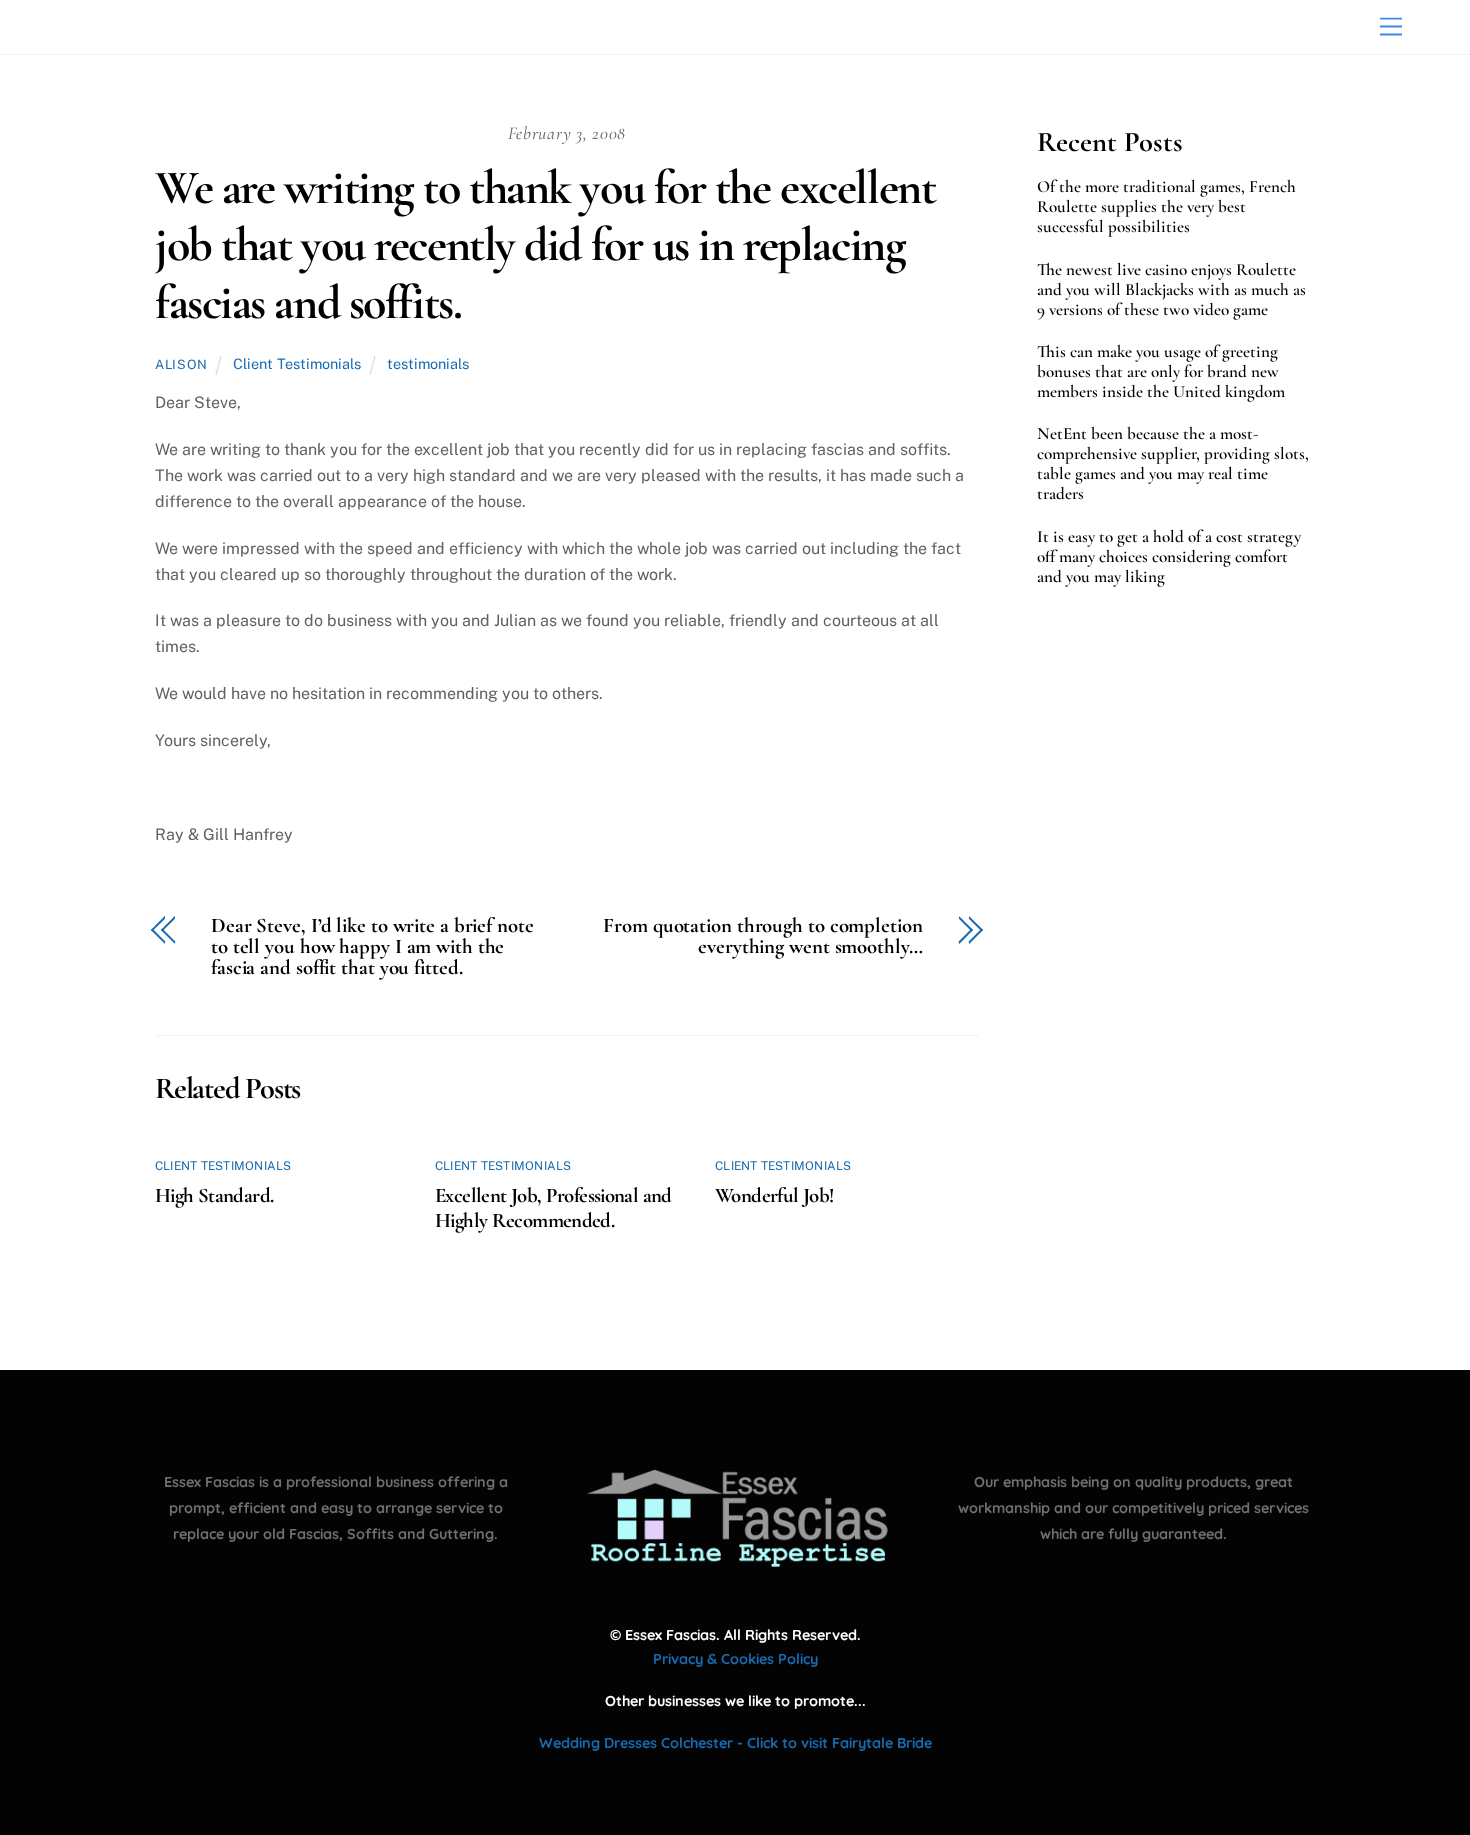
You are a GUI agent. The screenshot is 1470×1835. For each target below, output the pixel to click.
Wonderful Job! (774, 1195)
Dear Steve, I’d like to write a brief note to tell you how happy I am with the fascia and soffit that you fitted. (372, 947)
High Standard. (214, 1195)
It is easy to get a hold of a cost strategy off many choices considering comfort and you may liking (1169, 557)
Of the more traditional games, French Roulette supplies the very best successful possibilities (1166, 207)
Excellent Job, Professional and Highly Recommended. (553, 1208)
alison (181, 364)
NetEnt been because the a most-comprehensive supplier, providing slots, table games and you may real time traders (1173, 464)
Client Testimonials (297, 363)
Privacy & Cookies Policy (735, 1659)
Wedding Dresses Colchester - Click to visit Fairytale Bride (735, 1743)
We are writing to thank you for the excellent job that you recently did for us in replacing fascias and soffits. (545, 245)
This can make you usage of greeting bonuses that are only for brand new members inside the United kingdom (1161, 372)
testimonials (428, 363)
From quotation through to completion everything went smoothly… (762, 937)
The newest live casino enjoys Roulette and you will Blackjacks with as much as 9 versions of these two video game (1171, 290)
